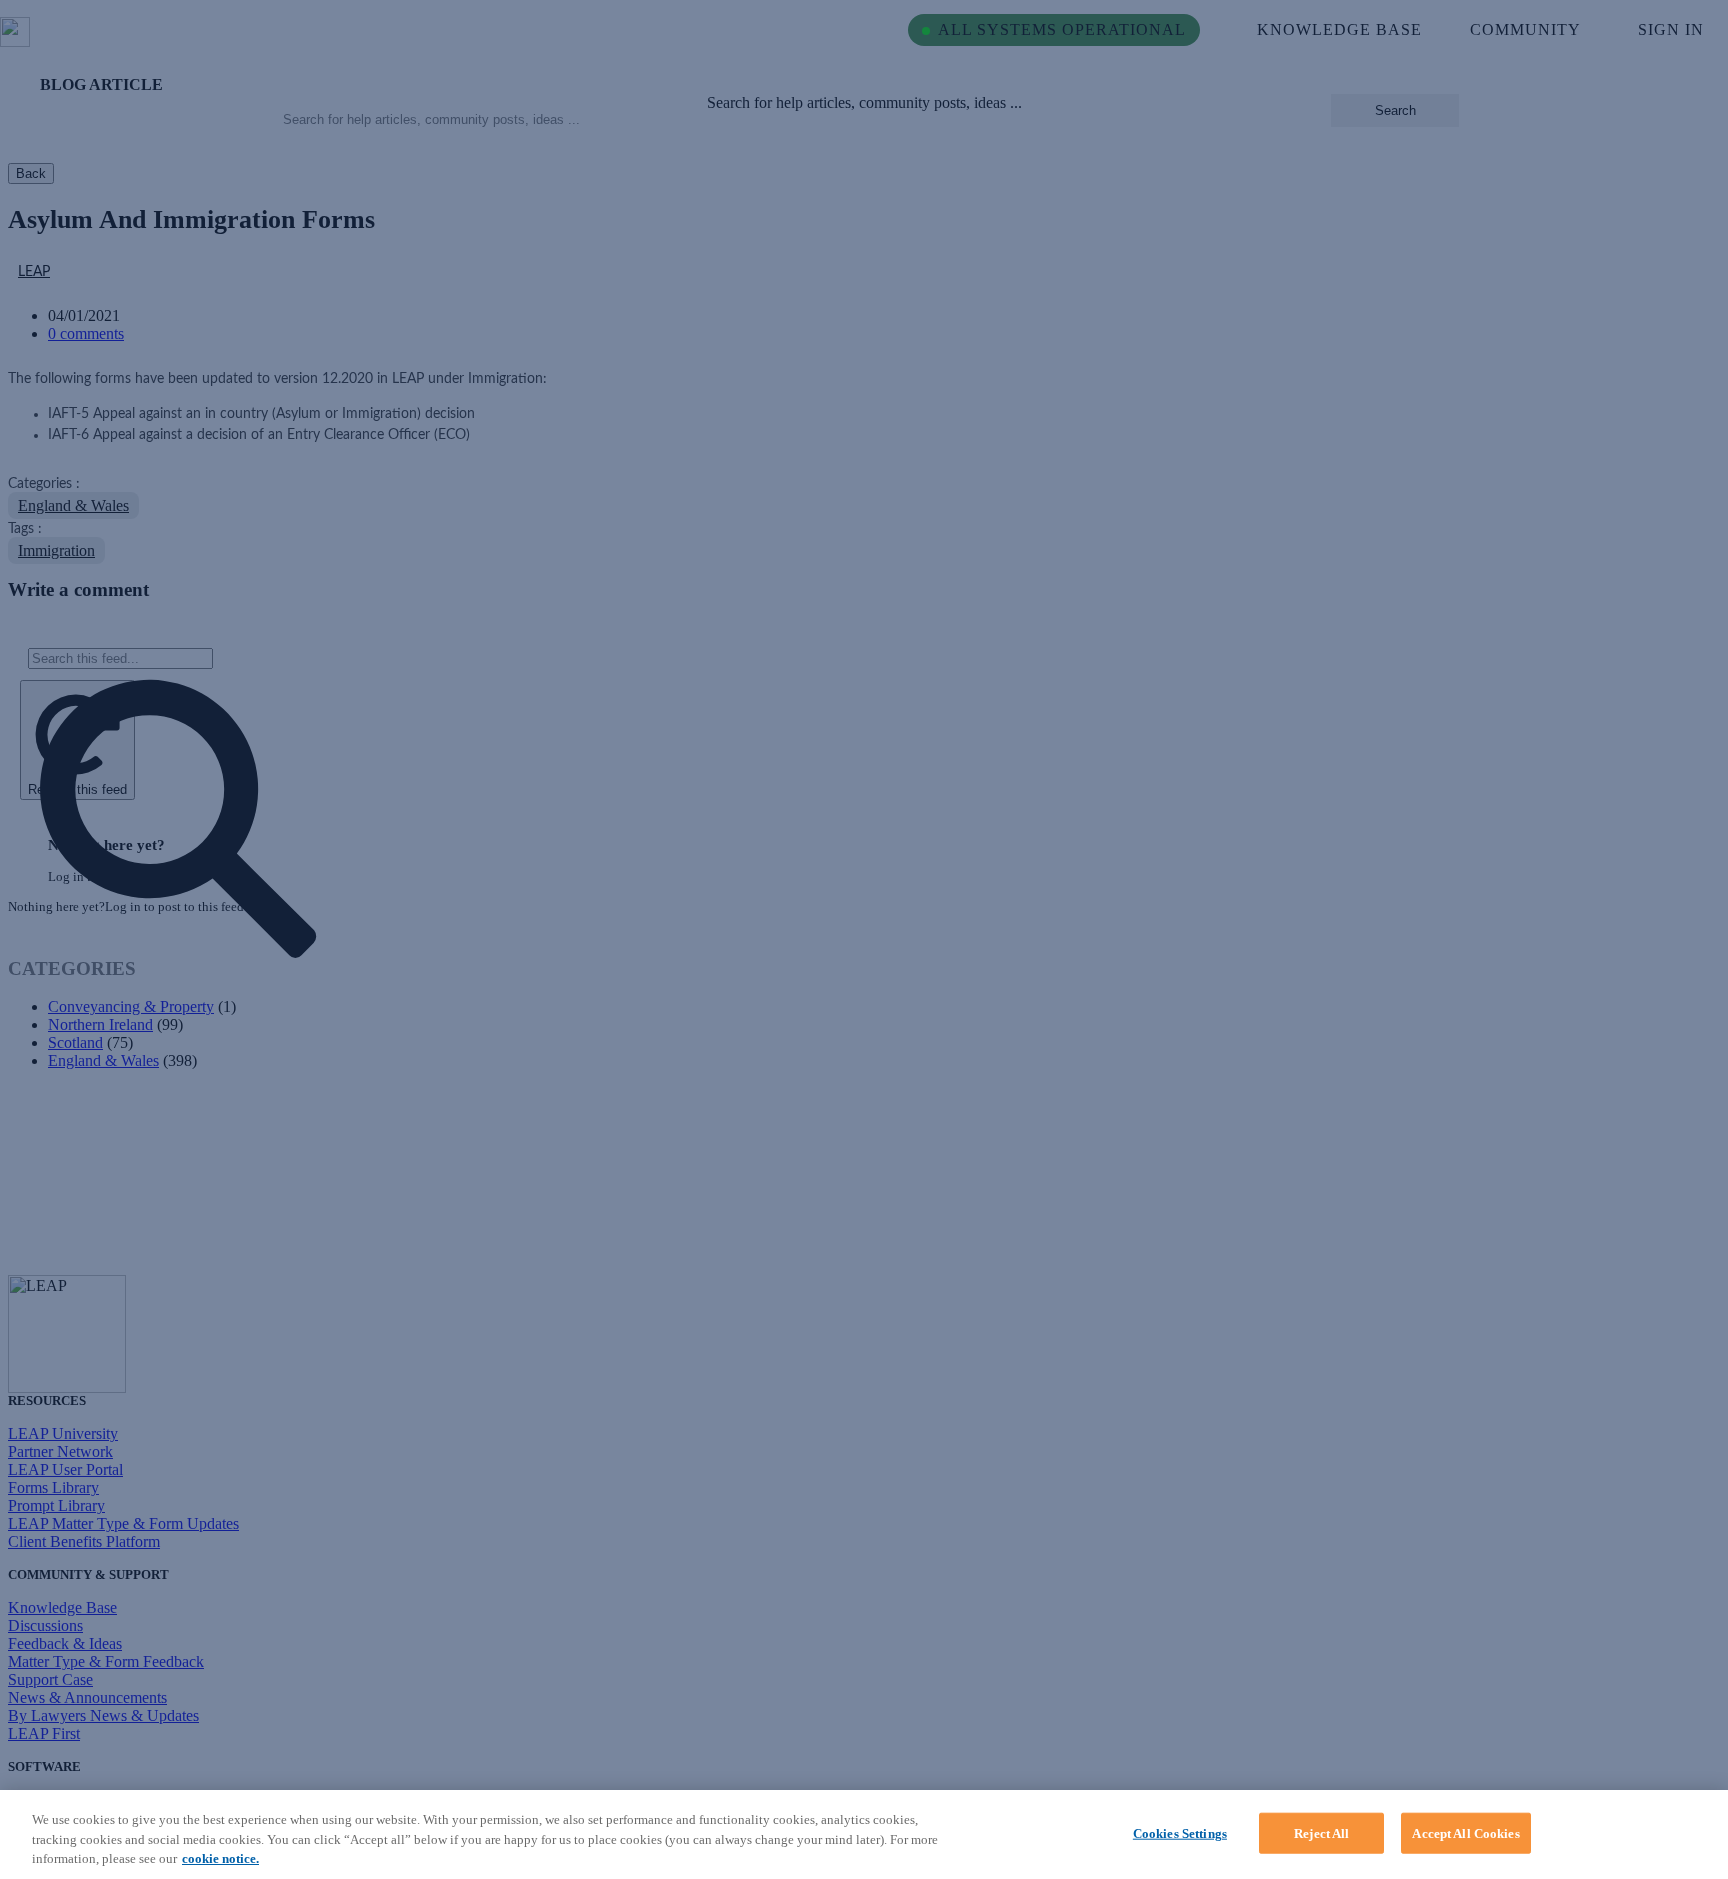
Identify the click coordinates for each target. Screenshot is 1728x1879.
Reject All (1321, 1832)
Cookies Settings (1180, 1832)
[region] (864, 1834)
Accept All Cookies (1465, 1832)
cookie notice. (220, 1858)
